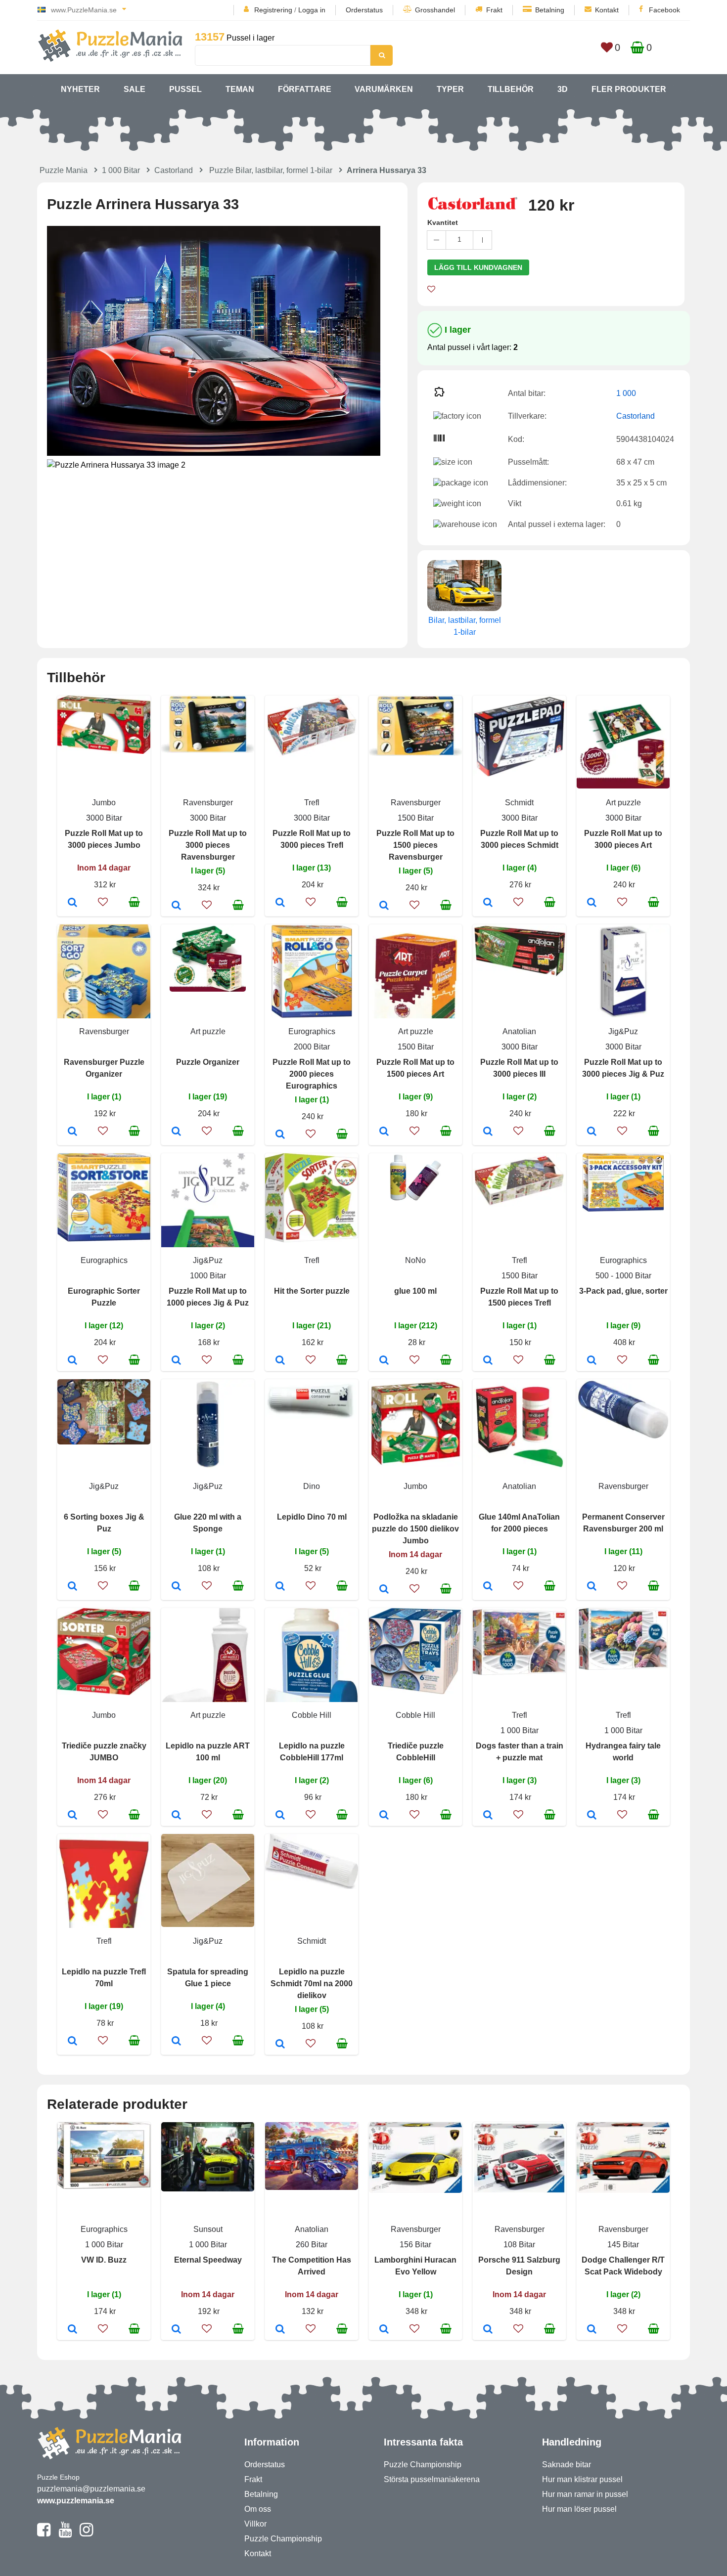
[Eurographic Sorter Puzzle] (72, 1361)
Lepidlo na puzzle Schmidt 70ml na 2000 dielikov (312, 1984)
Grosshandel (435, 10)
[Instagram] (86, 2534)
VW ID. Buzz (104, 2260)
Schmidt (519, 803)
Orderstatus (364, 10)
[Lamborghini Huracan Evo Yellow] (384, 2330)
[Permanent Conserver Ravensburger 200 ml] (592, 1587)
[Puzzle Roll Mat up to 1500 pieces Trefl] (488, 1361)
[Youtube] (65, 2534)
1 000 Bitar (121, 170)
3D (563, 89)
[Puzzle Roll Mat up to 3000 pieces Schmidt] (488, 903)
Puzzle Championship (283, 2539)
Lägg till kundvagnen (478, 267)
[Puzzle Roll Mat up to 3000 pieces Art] (592, 903)
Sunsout (208, 2229)
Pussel (185, 89)
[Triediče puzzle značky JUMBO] (72, 1816)
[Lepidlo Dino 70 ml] (280, 1587)
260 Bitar (312, 2245)
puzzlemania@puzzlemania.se (91, 2489)
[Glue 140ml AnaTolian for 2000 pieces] (488, 1587)
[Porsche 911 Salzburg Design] (488, 2330)
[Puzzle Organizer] (176, 1132)
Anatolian (519, 1031)
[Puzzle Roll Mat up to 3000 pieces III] (488, 1132)
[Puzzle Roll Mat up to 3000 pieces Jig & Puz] (592, 1132)
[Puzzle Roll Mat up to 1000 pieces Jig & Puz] (176, 1361)
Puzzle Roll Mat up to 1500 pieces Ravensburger (415, 845)
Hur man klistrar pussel (582, 2479)
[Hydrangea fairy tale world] (592, 1816)
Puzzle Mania (64, 170)
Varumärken (384, 89)
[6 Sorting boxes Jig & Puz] (72, 1587)
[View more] (104, 751)
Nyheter (80, 89)
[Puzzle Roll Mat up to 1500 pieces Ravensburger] (384, 906)
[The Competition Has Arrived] (280, 2330)
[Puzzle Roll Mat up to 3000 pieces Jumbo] (72, 903)
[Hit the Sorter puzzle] (280, 1361)
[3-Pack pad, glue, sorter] (592, 1361)
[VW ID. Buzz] (72, 2330)
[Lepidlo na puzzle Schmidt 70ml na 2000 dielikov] (280, 2045)
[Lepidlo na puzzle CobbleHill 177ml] (280, 1816)
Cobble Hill (312, 1715)
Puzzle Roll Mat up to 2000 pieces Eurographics (312, 1074)
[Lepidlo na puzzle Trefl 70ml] (72, 2042)
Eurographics (312, 1031)
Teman (240, 89)
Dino (312, 1486)
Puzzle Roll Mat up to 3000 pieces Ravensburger (208, 845)
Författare (305, 89)
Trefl (312, 803)
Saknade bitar (567, 2465)
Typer (450, 89)
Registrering (273, 10)
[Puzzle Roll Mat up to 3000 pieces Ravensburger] (176, 906)
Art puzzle (623, 803)
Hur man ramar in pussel (585, 2494)
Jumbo (104, 803)
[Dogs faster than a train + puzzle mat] (488, 1816)
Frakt (494, 10)
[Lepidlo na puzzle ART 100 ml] (176, 1816)
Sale (135, 89)
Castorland (174, 170)
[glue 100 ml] (384, 1361)
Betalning (550, 10)
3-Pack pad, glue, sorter (623, 1291)
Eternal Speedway (208, 2260)
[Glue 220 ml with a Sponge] (176, 1587)
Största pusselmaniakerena (432, 2479)
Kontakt (607, 10)
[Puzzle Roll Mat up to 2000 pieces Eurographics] (280, 1135)
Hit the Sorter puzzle (312, 1291)
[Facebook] (44, 2534)
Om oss (258, 2509)
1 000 (626, 393)
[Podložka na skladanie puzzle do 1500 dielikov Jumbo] (384, 1590)
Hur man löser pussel (579, 2509)
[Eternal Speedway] (176, 2330)
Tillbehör (511, 89)
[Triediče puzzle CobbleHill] (384, 1816)
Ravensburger (208, 803)
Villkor (255, 2524)
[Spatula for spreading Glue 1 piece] (176, 2042)
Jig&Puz (623, 1031)
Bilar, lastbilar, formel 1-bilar (465, 626)
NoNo (415, 1260)
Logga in (312, 10)
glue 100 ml (415, 1291)
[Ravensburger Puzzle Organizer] (72, 1132)
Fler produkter (629, 89)
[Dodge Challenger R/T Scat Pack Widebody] (592, 2330)
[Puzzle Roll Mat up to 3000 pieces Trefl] (280, 903)
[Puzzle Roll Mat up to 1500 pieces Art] (384, 1132)
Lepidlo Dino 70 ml (312, 1517)
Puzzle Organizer (208, 1062)
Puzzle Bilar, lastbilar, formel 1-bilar (271, 170)
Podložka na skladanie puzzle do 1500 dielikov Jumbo (415, 1529)
